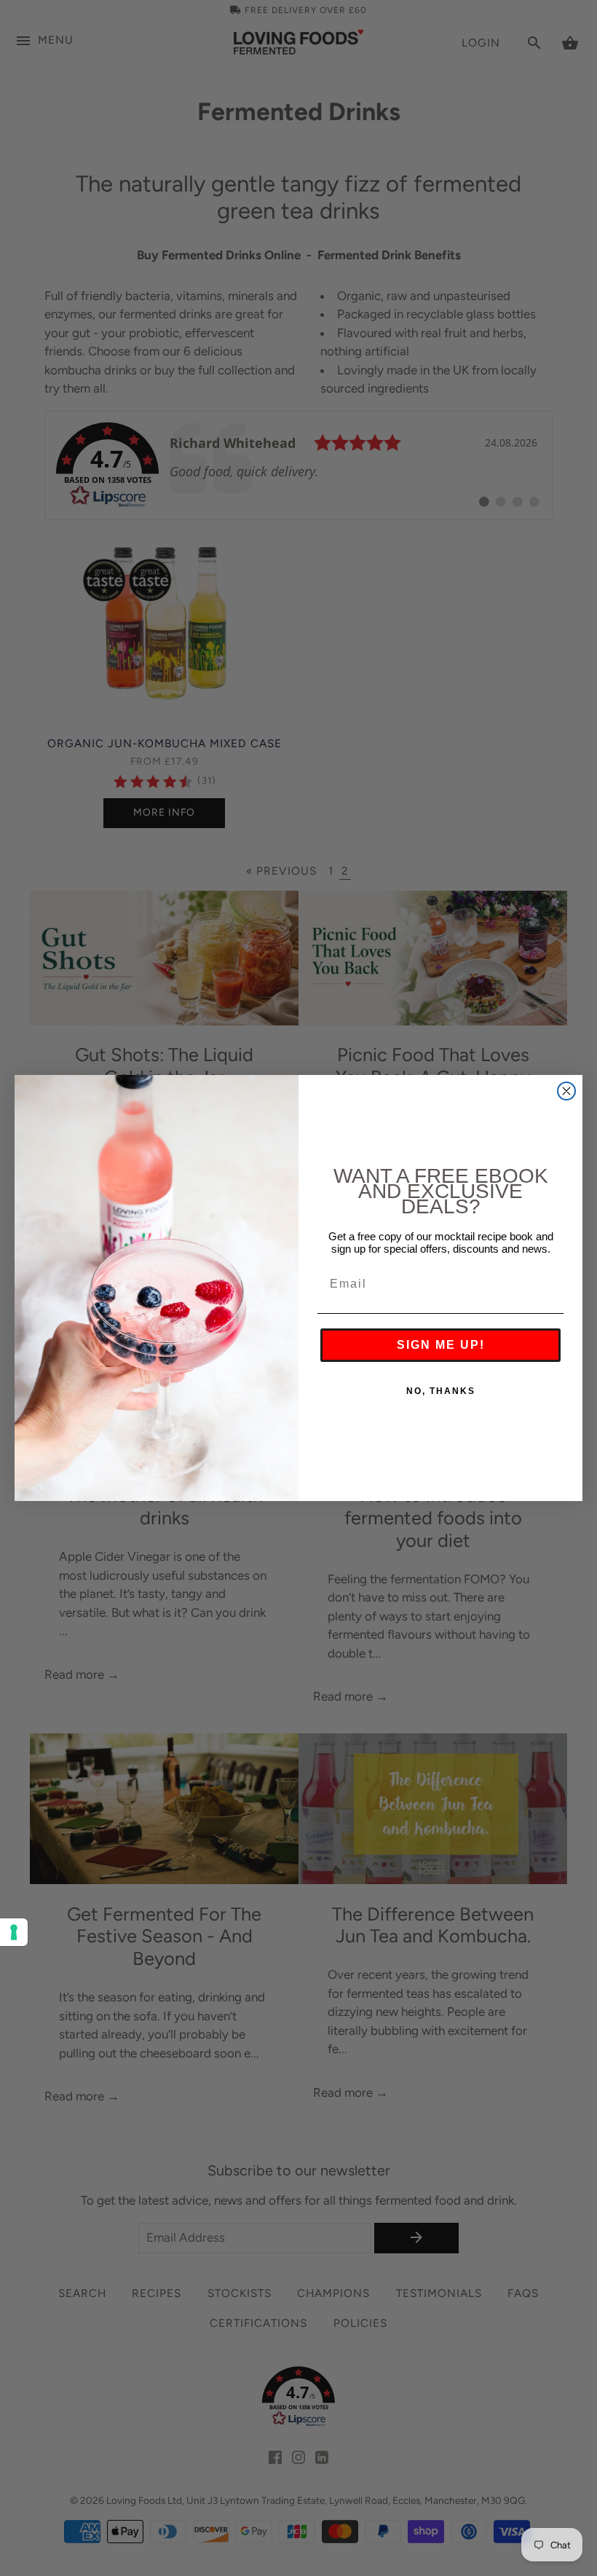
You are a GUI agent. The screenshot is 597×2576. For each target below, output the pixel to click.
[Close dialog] (566, 1091)
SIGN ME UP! (441, 1345)
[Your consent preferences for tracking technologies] (14, 1932)
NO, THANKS (441, 1391)
